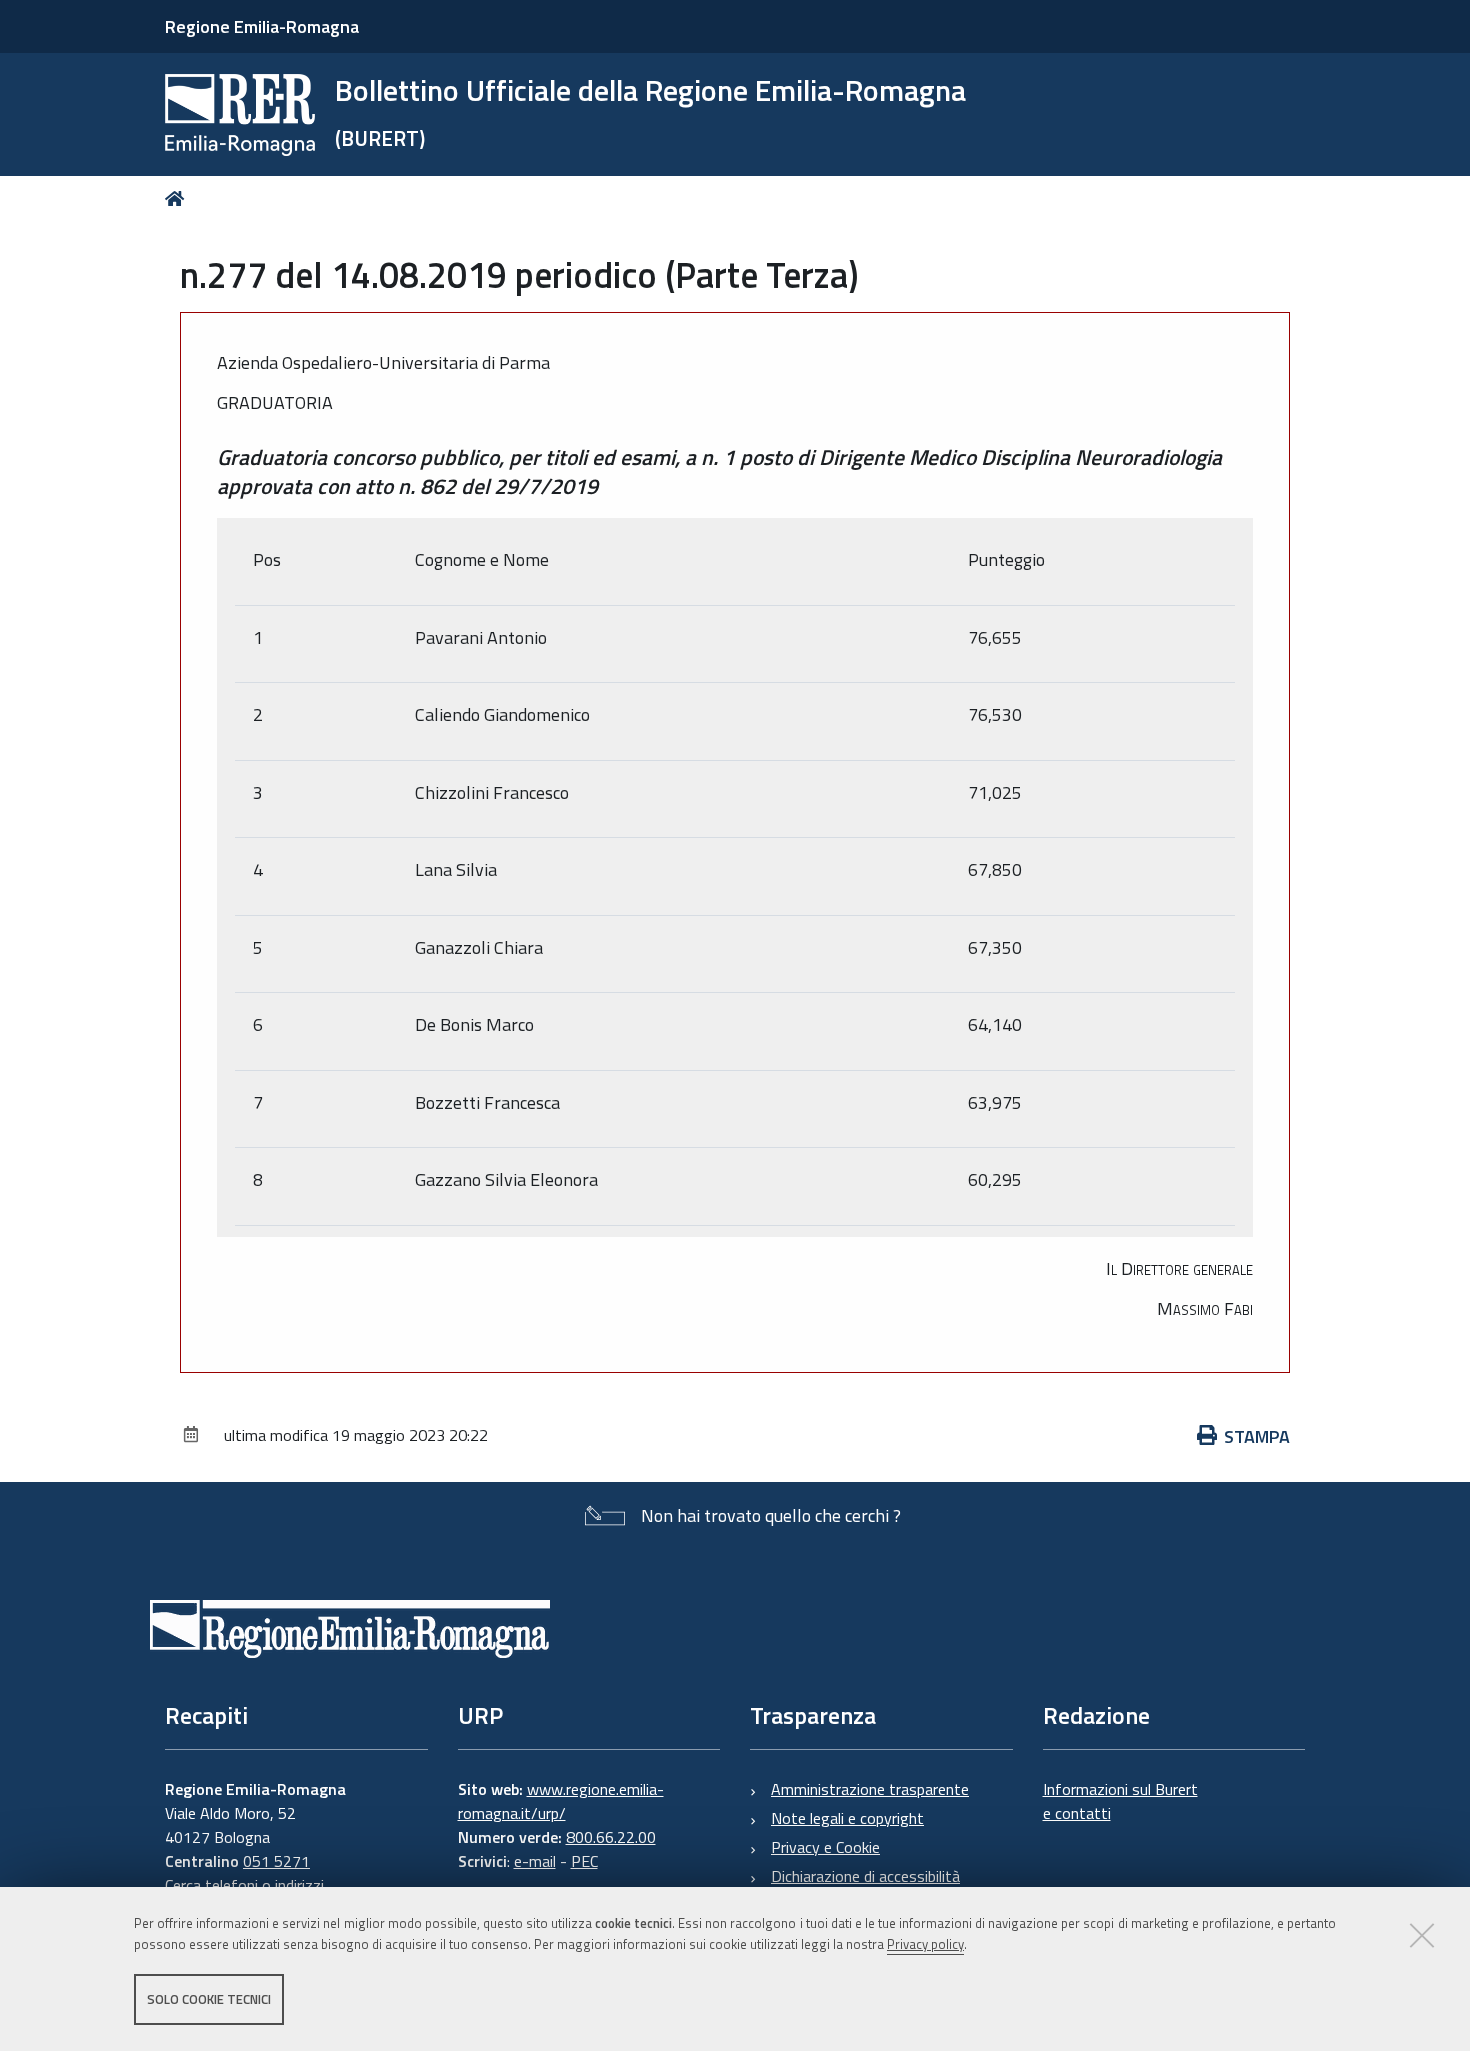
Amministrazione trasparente (870, 1789)
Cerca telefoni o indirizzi (244, 1885)
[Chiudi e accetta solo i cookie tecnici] (1422, 1935)
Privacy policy (925, 1944)
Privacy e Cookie (825, 1847)
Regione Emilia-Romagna (262, 26)
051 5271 (276, 1861)
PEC (584, 1861)
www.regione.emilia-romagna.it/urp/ (561, 1801)
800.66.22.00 (611, 1837)
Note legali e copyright (847, 1818)
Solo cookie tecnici (209, 1999)
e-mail (535, 1861)
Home (178, 198)
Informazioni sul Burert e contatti (1120, 1801)
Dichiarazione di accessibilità (865, 1876)
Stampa (1257, 1436)
